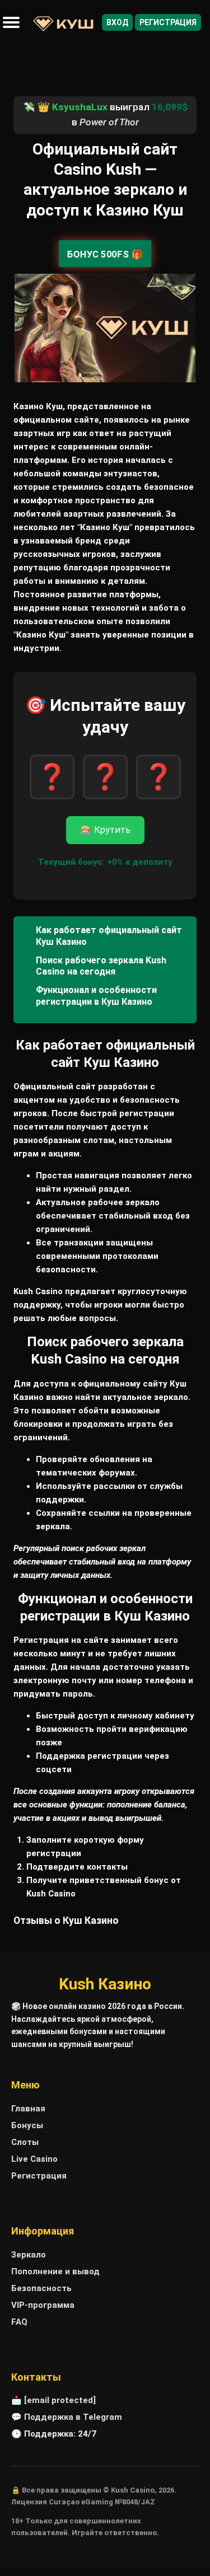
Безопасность (41, 2288)
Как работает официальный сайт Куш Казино (109, 936)
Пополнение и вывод (55, 2271)
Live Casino (34, 2159)
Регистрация (168, 22)
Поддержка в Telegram (73, 2417)
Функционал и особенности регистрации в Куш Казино (96, 996)
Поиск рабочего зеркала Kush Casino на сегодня (101, 966)
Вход (117, 22)
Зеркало (29, 2255)
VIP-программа (43, 2305)
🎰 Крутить (105, 830)
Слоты (25, 2142)
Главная (28, 2109)
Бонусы (27, 2125)
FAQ (19, 2322)
